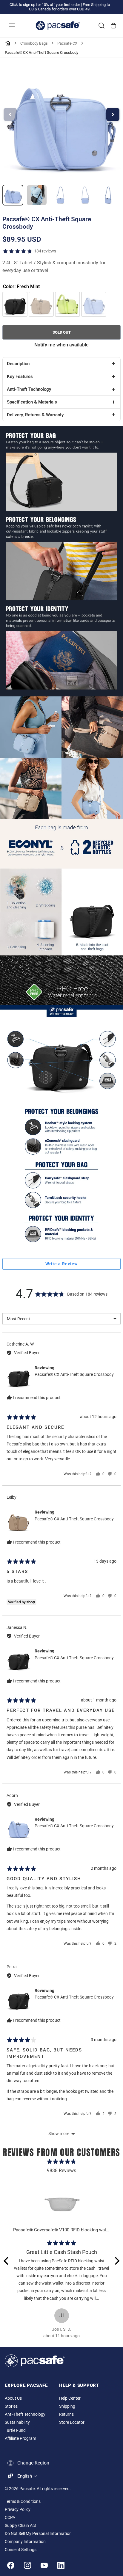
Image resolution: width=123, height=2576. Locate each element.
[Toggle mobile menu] (12, 26)
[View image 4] (84, 195)
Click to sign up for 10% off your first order (45, 5)
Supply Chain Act (20, 2526)
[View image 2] (37, 195)
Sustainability (17, 2422)
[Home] (8, 43)
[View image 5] (108, 195)
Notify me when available (61, 345)
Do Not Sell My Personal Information (38, 2534)
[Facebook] (11, 2565)
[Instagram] (27, 2565)
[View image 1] (13, 195)
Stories (11, 2406)
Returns (66, 2414)
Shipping (67, 2406)
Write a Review (61, 1264)
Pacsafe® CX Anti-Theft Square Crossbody (74, 1374)
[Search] (102, 26)
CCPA (10, 2518)
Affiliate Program (20, 2438)
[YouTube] (44, 2565)
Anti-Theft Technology (25, 2414)
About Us (13, 2398)
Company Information (25, 2542)
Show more (59, 2134)
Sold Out (62, 332)
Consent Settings (21, 2550)
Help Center (70, 2398)
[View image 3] (61, 195)
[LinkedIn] (61, 2565)
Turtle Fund (15, 2430)
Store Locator (72, 2422)
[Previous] (7, 2261)
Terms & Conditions (23, 2502)
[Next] (116, 2261)
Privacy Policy (18, 2510)
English (25, 2476)
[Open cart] (113, 26)
